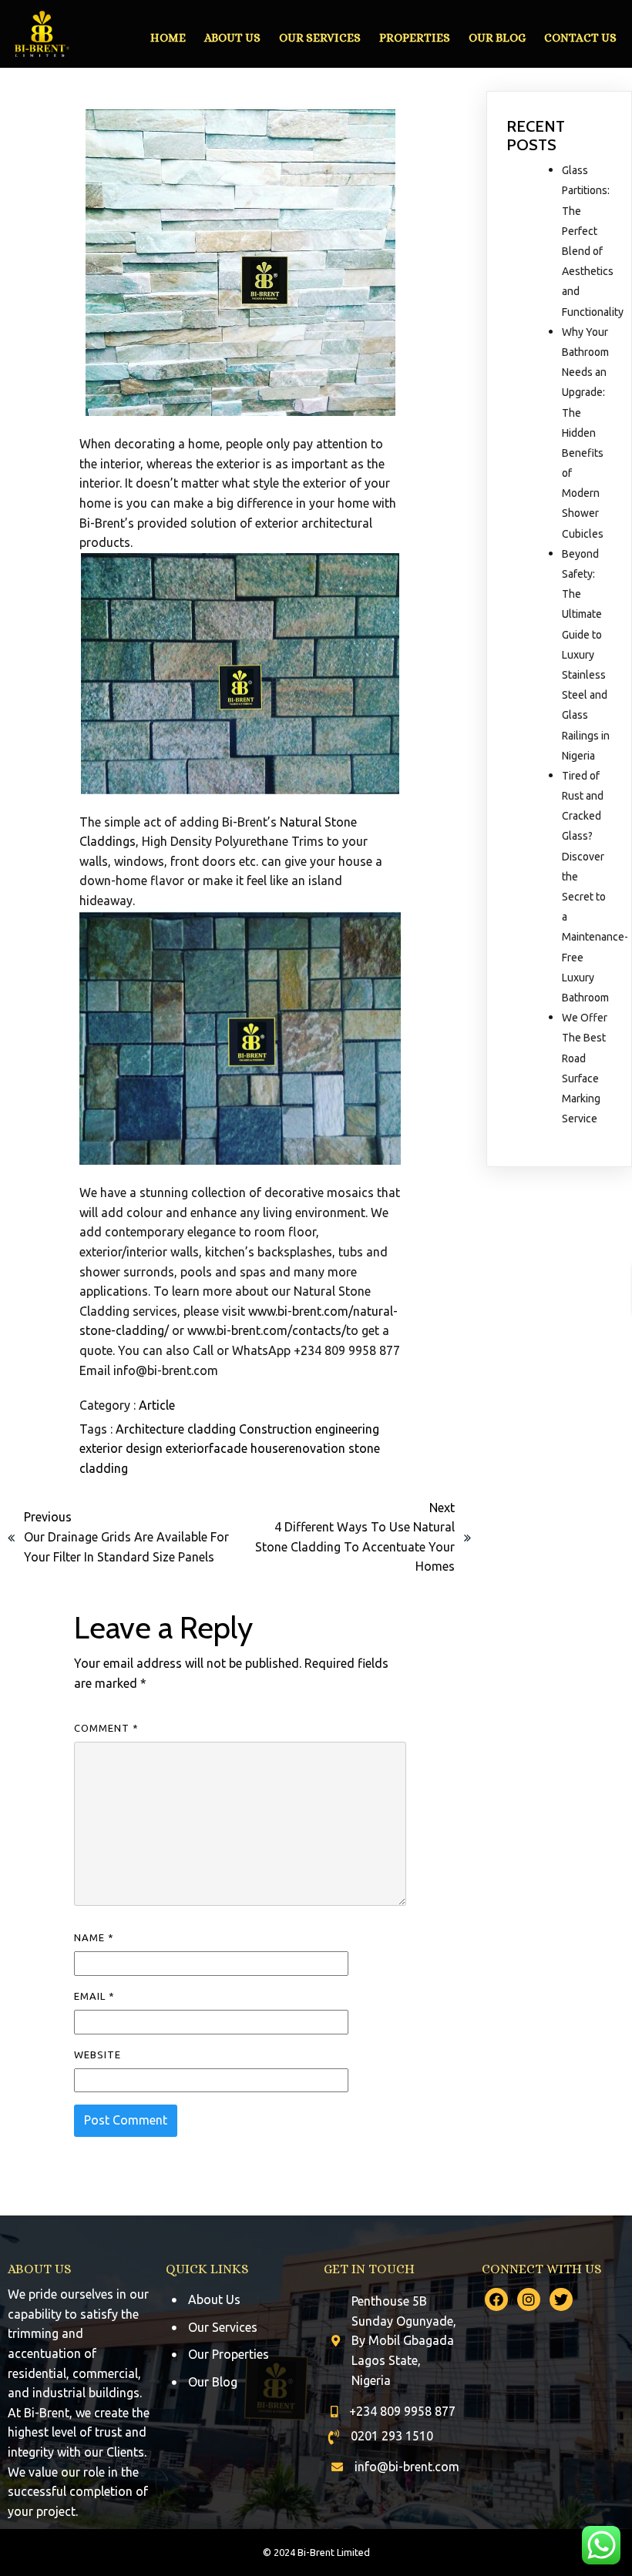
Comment (106, 1728)
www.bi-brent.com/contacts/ (267, 1330)
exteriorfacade (208, 1448)
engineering (347, 1429)
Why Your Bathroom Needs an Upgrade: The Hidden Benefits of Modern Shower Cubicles (585, 433)
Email (94, 1996)
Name (94, 1937)
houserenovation (299, 1448)
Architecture (151, 1429)
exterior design (123, 1448)
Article (157, 1405)
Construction (277, 1429)
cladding (213, 1429)
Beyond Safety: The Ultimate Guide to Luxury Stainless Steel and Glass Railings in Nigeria (586, 655)
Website (97, 2054)
